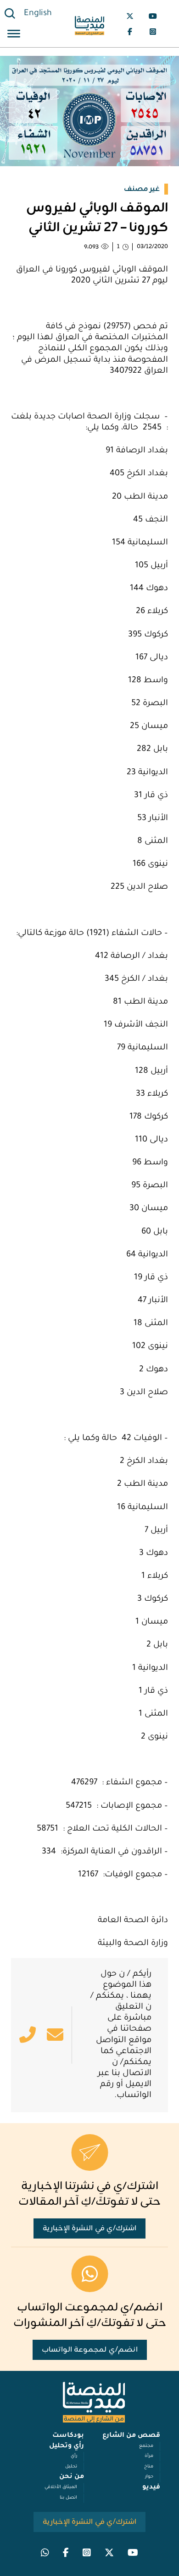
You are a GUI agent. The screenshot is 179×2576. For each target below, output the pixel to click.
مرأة (149, 2456)
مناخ (149, 2467)
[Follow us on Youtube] (153, 16)
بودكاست (68, 2436)
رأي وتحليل (67, 2446)
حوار (149, 2477)
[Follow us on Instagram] (153, 32)
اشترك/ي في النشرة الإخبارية (90, 2228)
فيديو (151, 2488)
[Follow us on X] (130, 16)
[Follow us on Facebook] (130, 32)
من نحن (72, 2477)
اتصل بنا (68, 2498)
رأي (74, 2456)
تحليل (71, 2467)
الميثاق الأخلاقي (61, 2487)
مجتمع (146, 2446)
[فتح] (14, 35)
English (38, 14)
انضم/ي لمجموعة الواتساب (90, 2350)
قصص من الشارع (131, 2436)
